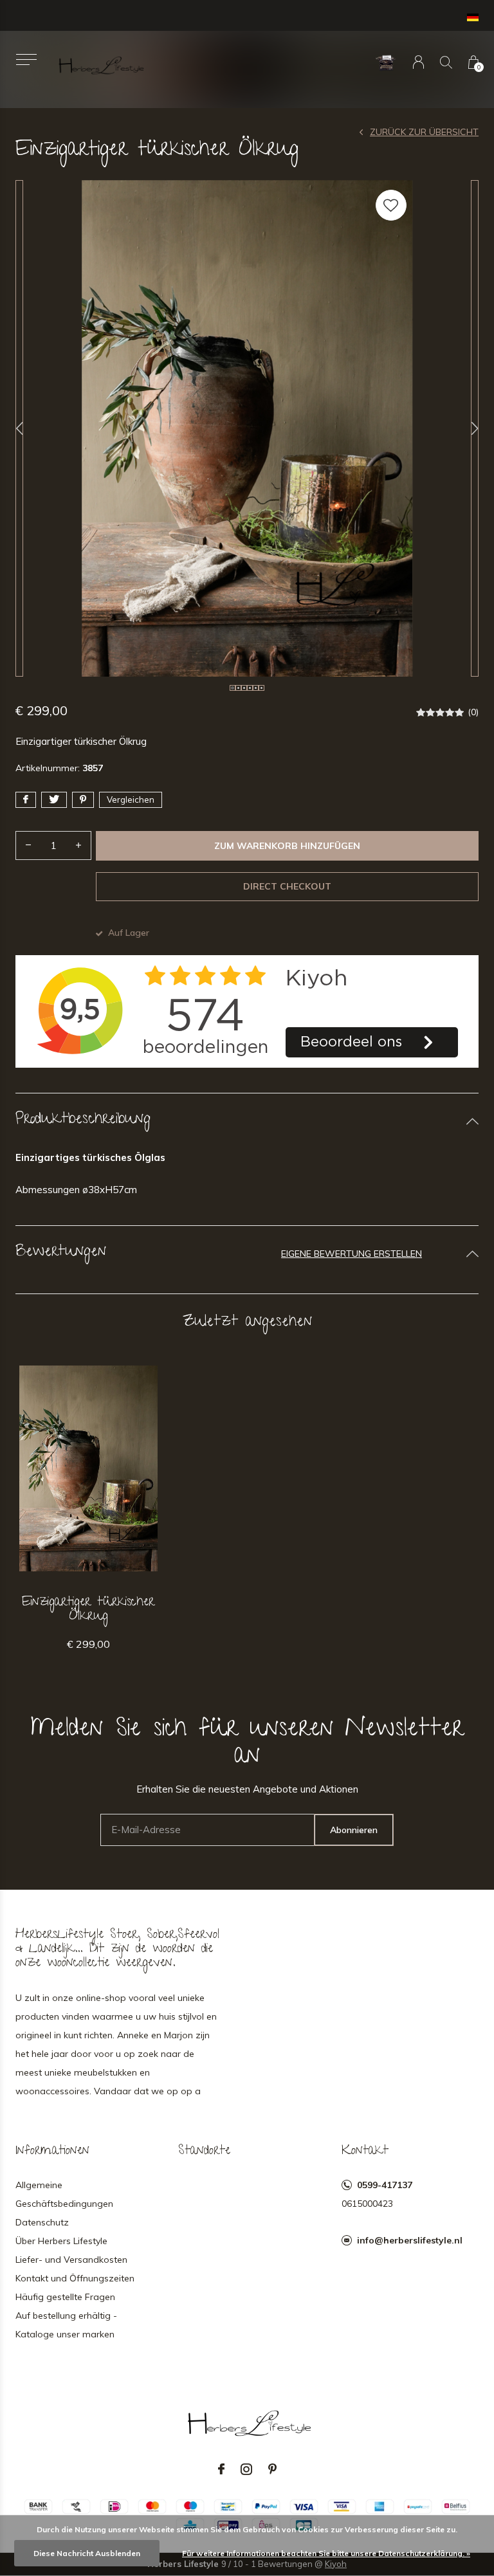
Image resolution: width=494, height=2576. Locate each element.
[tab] (247, 1121)
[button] (26, 59)
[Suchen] (446, 62)
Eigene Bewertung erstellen (352, 1254)
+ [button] (78, 845)
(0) (473, 712)
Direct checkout (287, 886)
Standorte (204, 2151)
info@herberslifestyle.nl (410, 2240)
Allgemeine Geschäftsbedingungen (64, 2194)
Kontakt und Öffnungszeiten (75, 2278)
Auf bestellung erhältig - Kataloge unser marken (66, 2325)
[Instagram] (246, 2469)
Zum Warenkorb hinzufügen (287, 846)
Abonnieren (354, 1830)
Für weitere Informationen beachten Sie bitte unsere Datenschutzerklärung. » (326, 2553)
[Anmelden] (418, 62)
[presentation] (19, 428)
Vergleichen (131, 799)
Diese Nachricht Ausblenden (87, 2553)
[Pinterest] (272, 2469)
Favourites (391, 205)
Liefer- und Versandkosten (71, 2260)
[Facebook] (221, 2469)
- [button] (28, 845)
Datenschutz (42, 2222)
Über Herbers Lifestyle (61, 2241)
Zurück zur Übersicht (424, 132)
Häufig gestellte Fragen (65, 2297)
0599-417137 (385, 2185)
